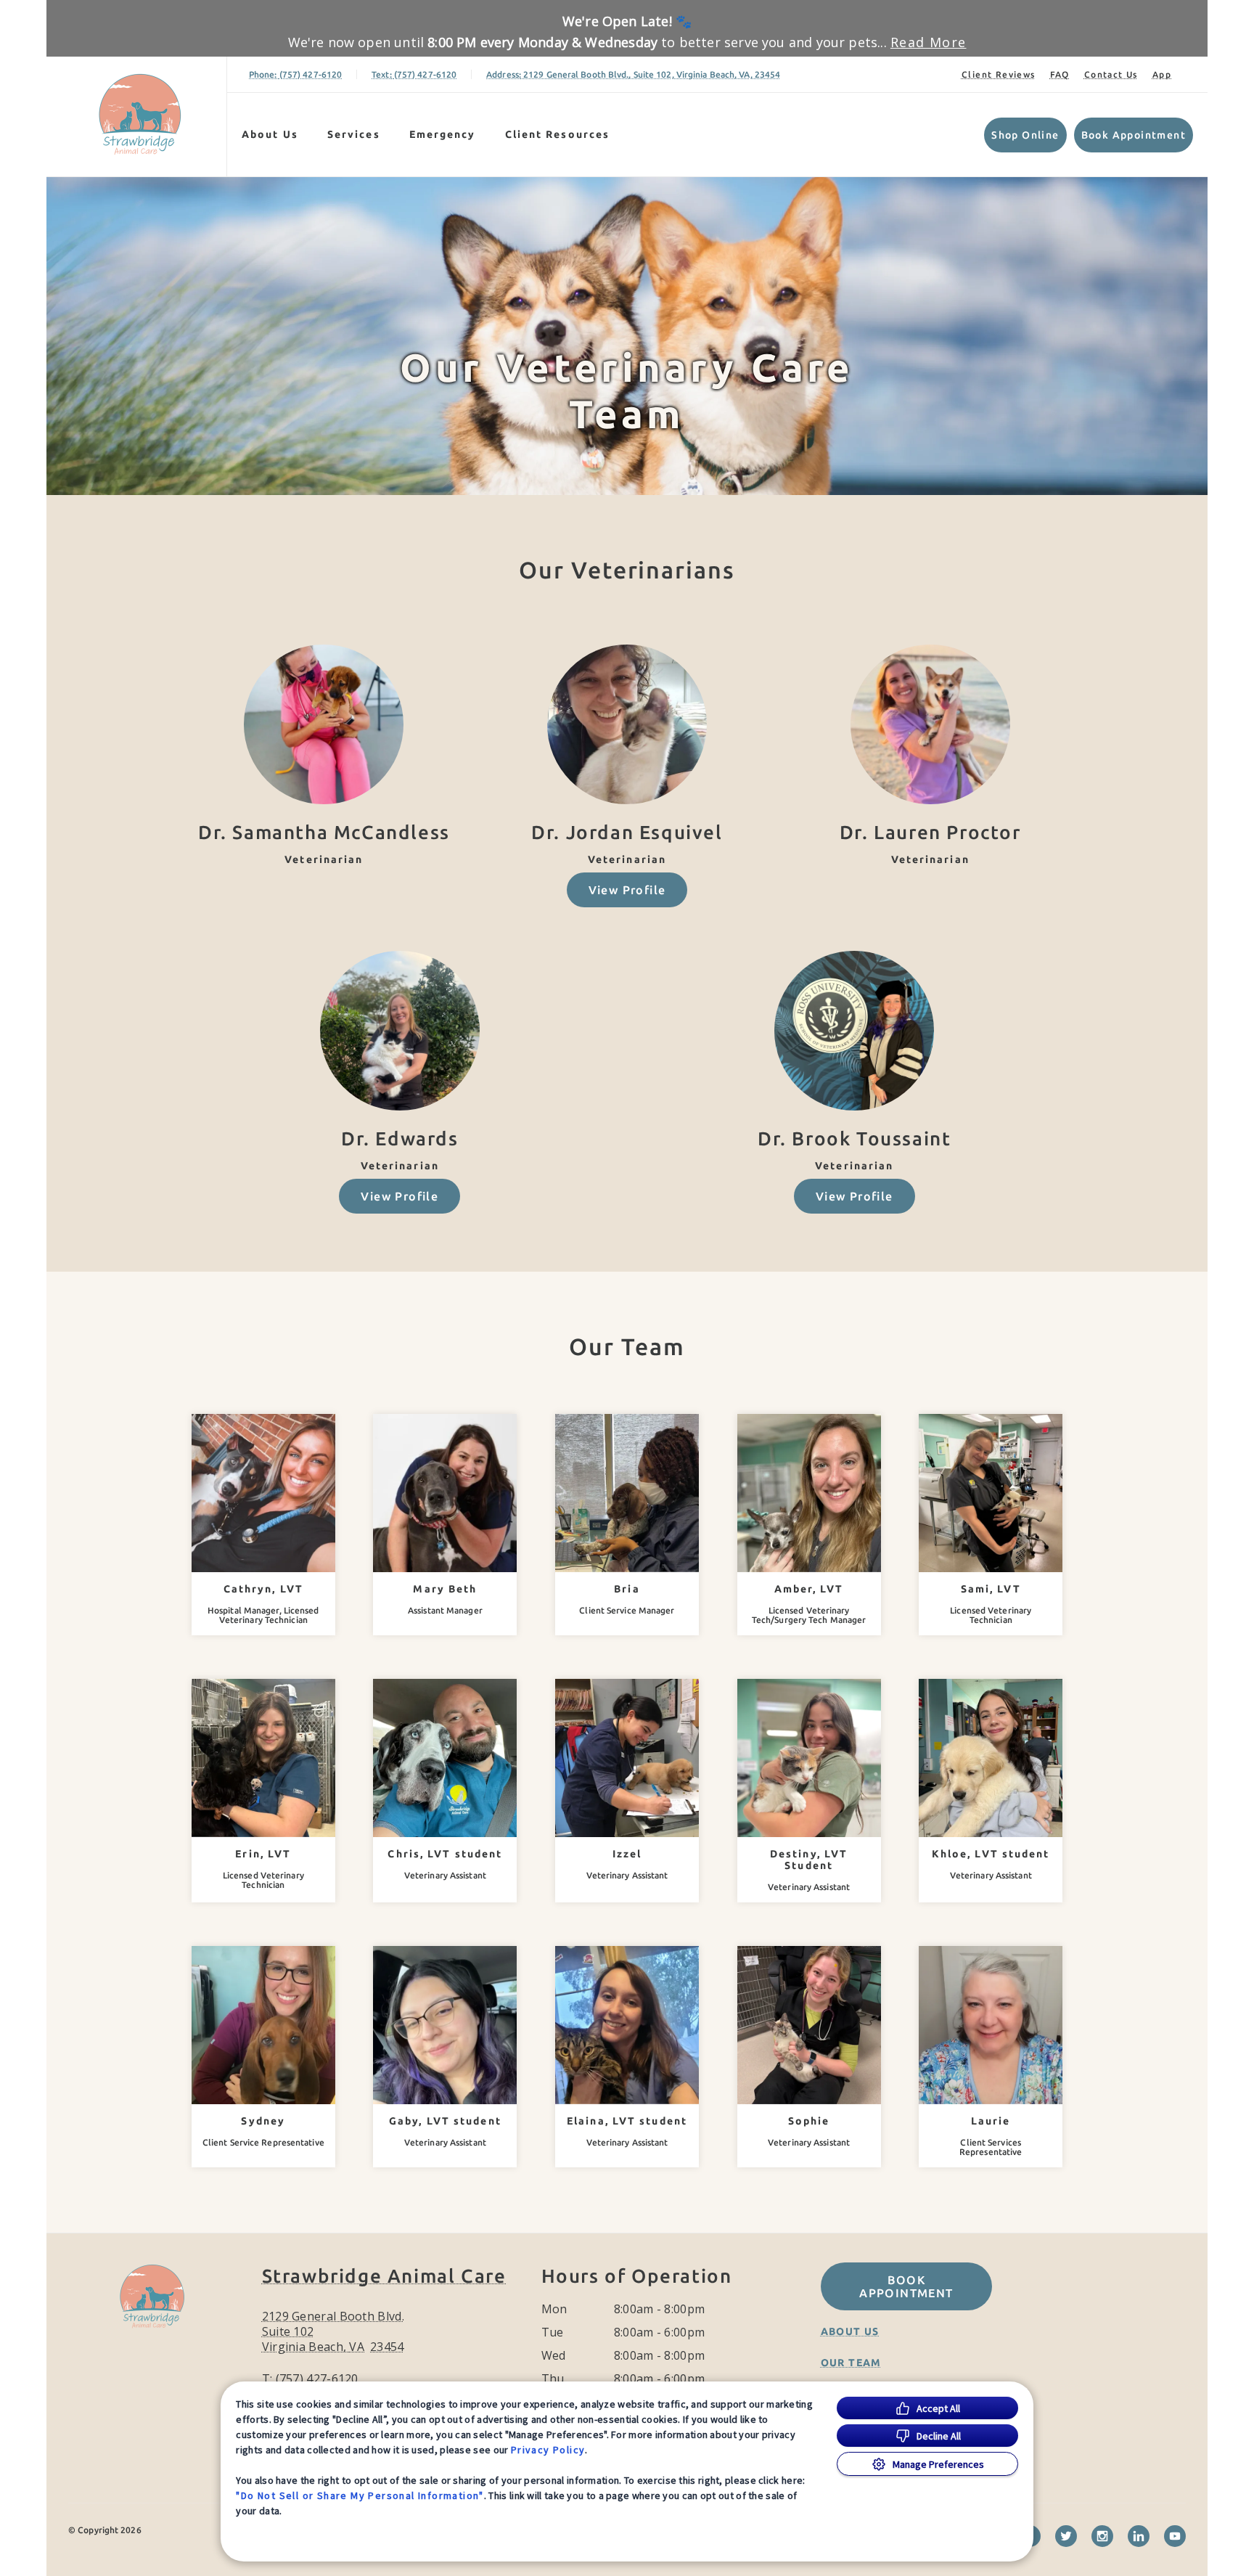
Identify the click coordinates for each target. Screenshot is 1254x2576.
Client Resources (558, 134)
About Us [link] (850, 2331)
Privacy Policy (548, 2450)
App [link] (1162, 74)
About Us (270, 134)
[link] (140, 114)
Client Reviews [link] (999, 74)
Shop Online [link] (1025, 135)
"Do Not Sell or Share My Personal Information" (360, 2495)
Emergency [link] (443, 134)
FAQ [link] (1060, 74)
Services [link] (354, 134)
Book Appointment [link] (1134, 135)
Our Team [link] (851, 2363)
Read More (929, 42)
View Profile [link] (627, 890)
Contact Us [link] (1111, 74)
